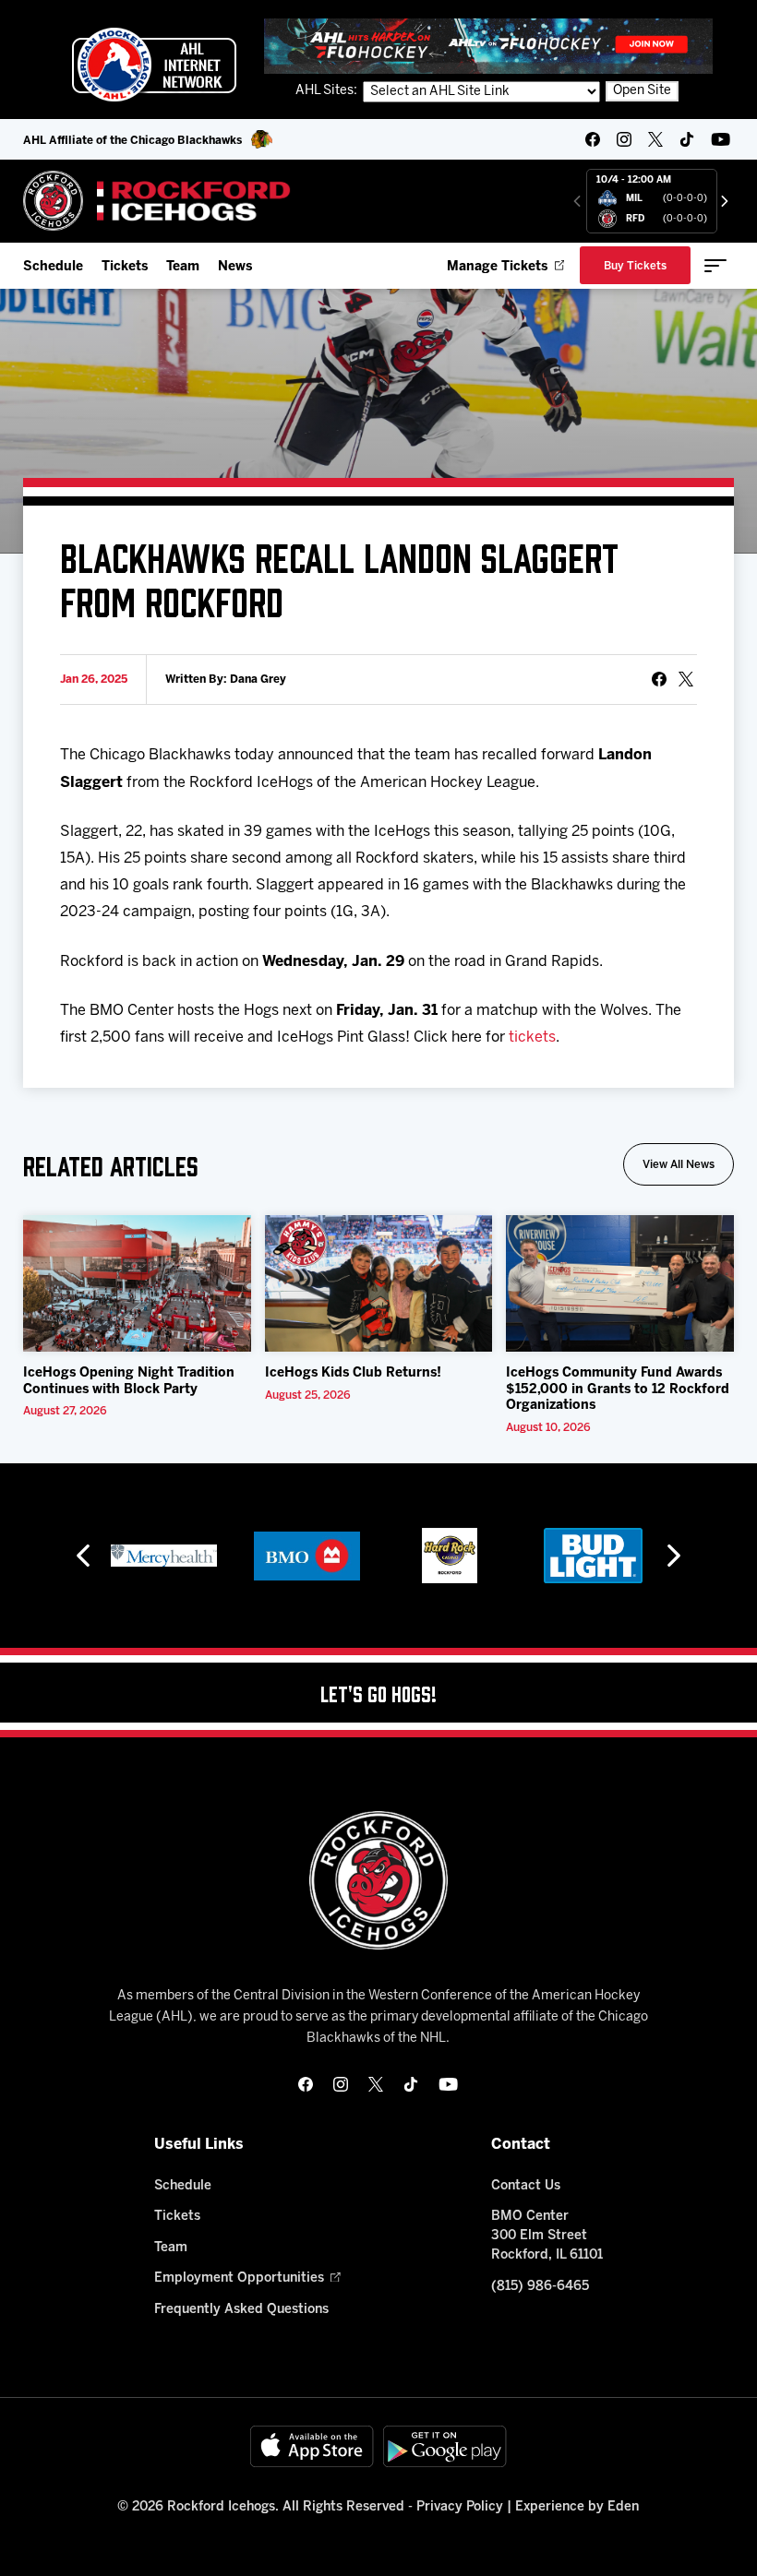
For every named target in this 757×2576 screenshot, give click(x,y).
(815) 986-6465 (540, 2287)
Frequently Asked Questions (241, 2310)
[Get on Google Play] (445, 2446)
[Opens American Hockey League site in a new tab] (154, 65)
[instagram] (624, 139)
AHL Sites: (328, 91)
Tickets (125, 267)
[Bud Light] (593, 1556)
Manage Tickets (497, 267)
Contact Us (526, 2186)
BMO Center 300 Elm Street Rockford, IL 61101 (547, 2236)
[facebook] (593, 139)
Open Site (642, 91)
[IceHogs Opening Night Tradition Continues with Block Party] (137, 1283)
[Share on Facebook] (659, 679)
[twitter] (655, 139)
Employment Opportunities (239, 2278)
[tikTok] (687, 139)
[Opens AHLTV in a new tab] (488, 46)
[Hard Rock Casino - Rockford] (450, 1556)
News (235, 267)
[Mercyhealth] (164, 1556)
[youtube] (721, 139)
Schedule (53, 267)
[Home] (157, 201)
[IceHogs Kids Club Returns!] (379, 1283)
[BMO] (307, 1556)
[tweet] (686, 679)
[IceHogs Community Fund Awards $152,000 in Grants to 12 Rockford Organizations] (620, 1283)
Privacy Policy (460, 2507)
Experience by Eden (577, 2507)
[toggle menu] (715, 266)
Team (183, 267)
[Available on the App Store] (312, 2446)
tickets (532, 1038)
